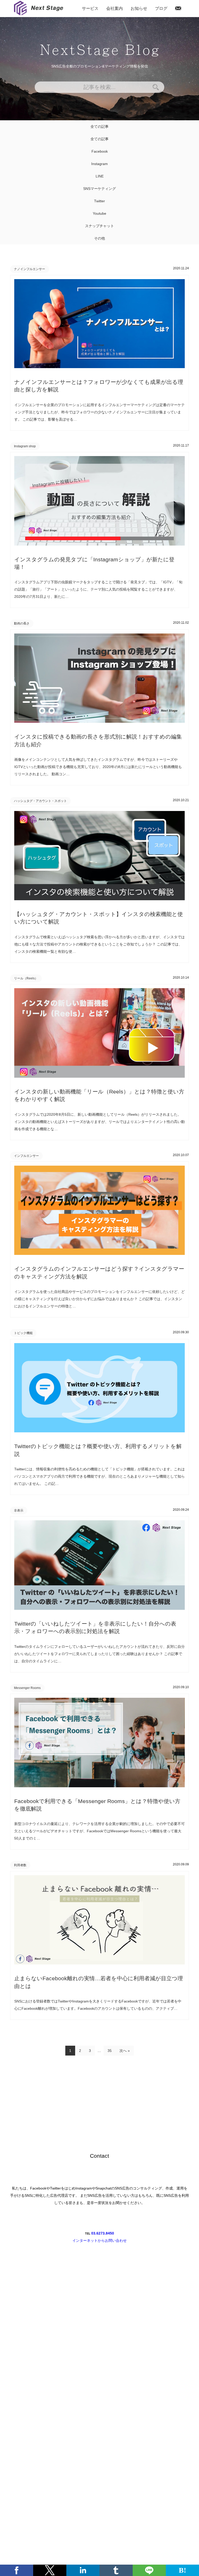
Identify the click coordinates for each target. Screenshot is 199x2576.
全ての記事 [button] (99, 126)
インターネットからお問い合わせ (99, 2240)
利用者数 (20, 1865)
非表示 (19, 1510)
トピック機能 (23, 1333)
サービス (90, 8)
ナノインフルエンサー (30, 269)
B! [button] (182, 2570)
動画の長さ (22, 623)
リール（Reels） (26, 978)
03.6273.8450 (103, 2233)
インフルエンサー (26, 1156)
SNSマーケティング (99, 189)
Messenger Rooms (27, 1688)
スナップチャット (99, 226)
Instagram (99, 164)
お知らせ (139, 8)
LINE (100, 176)
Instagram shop (25, 446)
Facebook (100, 151)
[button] (17, 2570)
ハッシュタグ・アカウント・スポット (40, 801)
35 (110, 2051)
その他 (99, 238)
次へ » (125, 2051)
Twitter (99, 201)
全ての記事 (99, 139)
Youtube (99, 213)
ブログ (161, 8)
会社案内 (115, 8)
